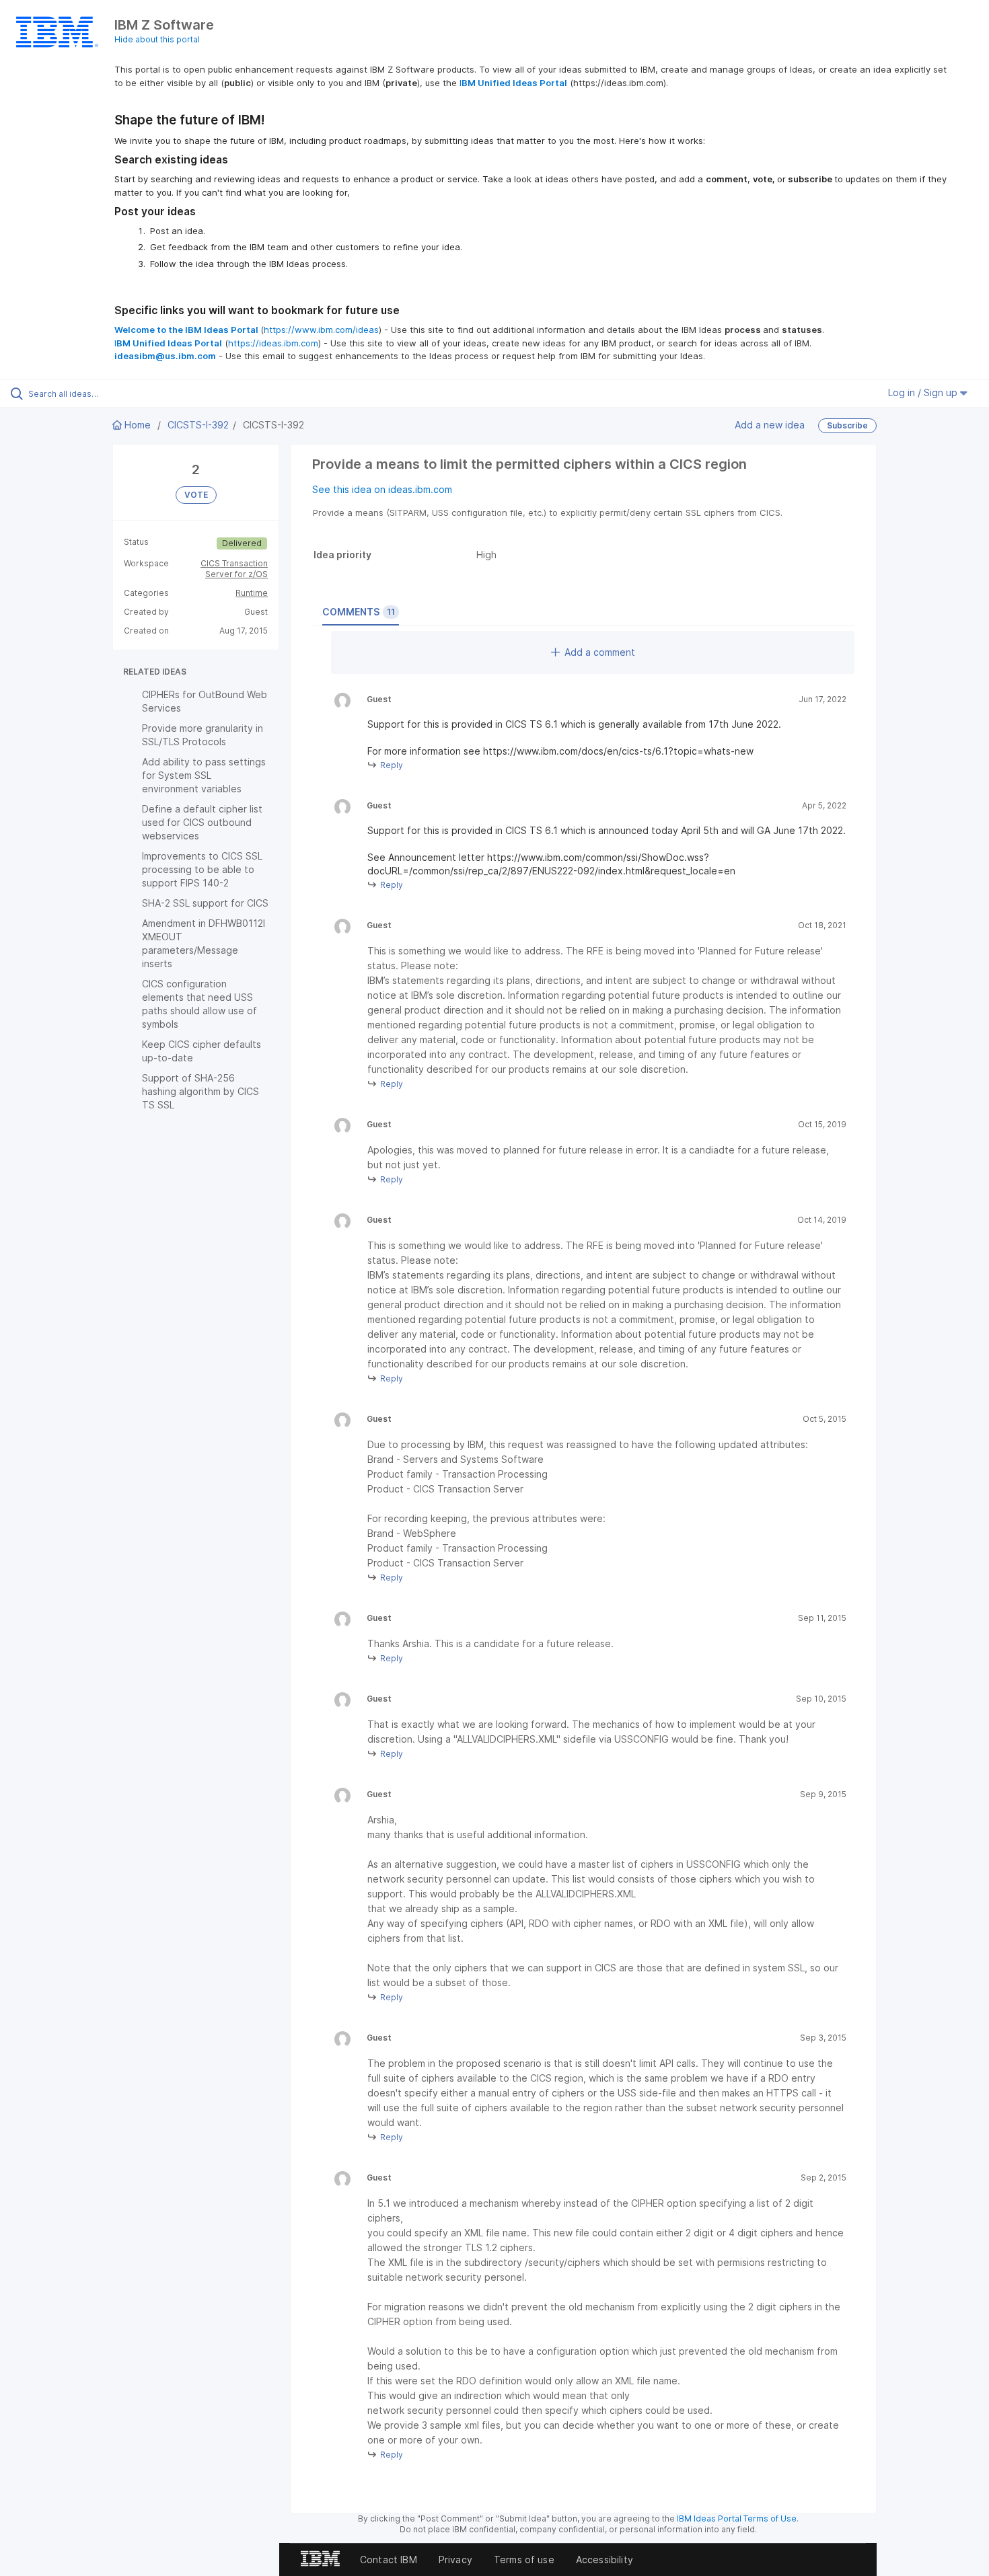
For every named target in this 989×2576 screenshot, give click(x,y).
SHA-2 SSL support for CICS (205, 903)
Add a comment (600, 652)
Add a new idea (770, 425)
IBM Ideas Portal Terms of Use (737, 2518)
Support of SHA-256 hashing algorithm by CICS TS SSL (200, 1091)
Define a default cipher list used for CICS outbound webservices (202, 822)
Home (138, 425)
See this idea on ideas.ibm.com (382, 489)
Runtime (252, 593)
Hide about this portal (157, 39)
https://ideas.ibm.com (273, 343)
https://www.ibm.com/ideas (321, 330)
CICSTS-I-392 (198, 425)
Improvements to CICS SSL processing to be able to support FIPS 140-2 (202, 869)
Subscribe (847, 425)
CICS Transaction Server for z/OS (234, 569)
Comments (359, 612)
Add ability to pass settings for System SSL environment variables (204, 775)
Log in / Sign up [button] (924, 392)
